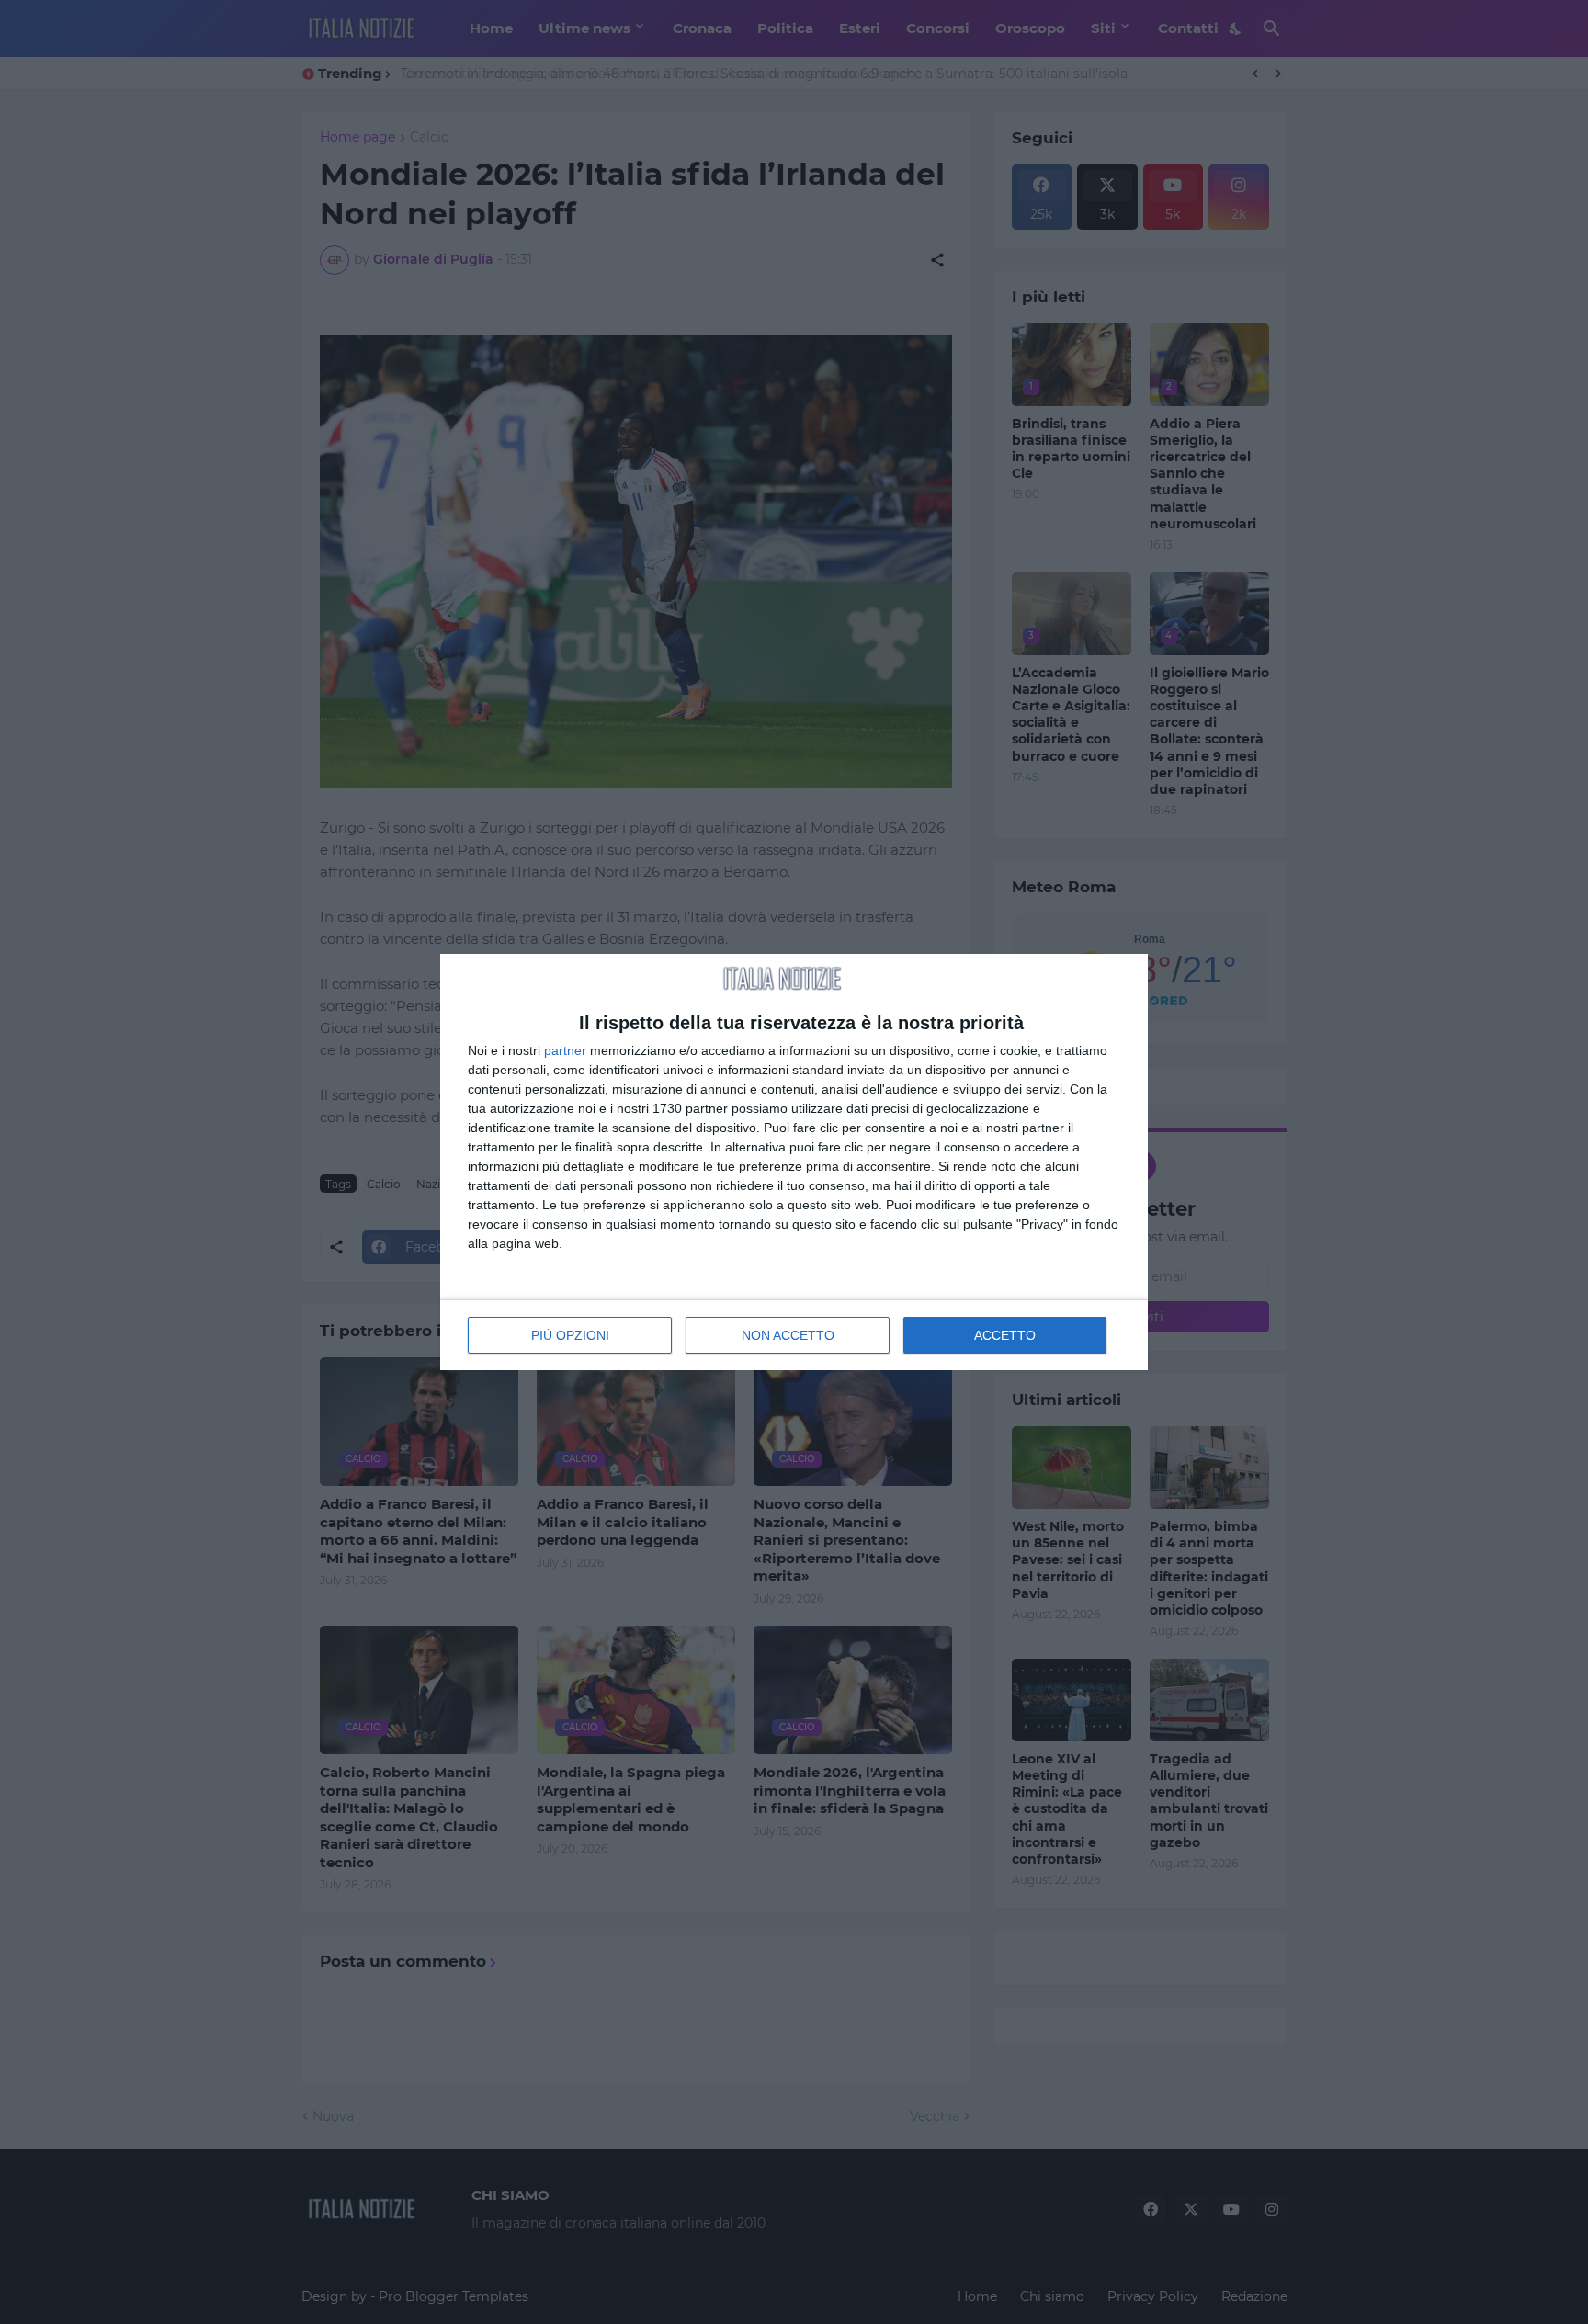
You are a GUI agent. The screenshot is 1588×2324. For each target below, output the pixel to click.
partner (565, 1050)
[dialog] (794, 1162)
